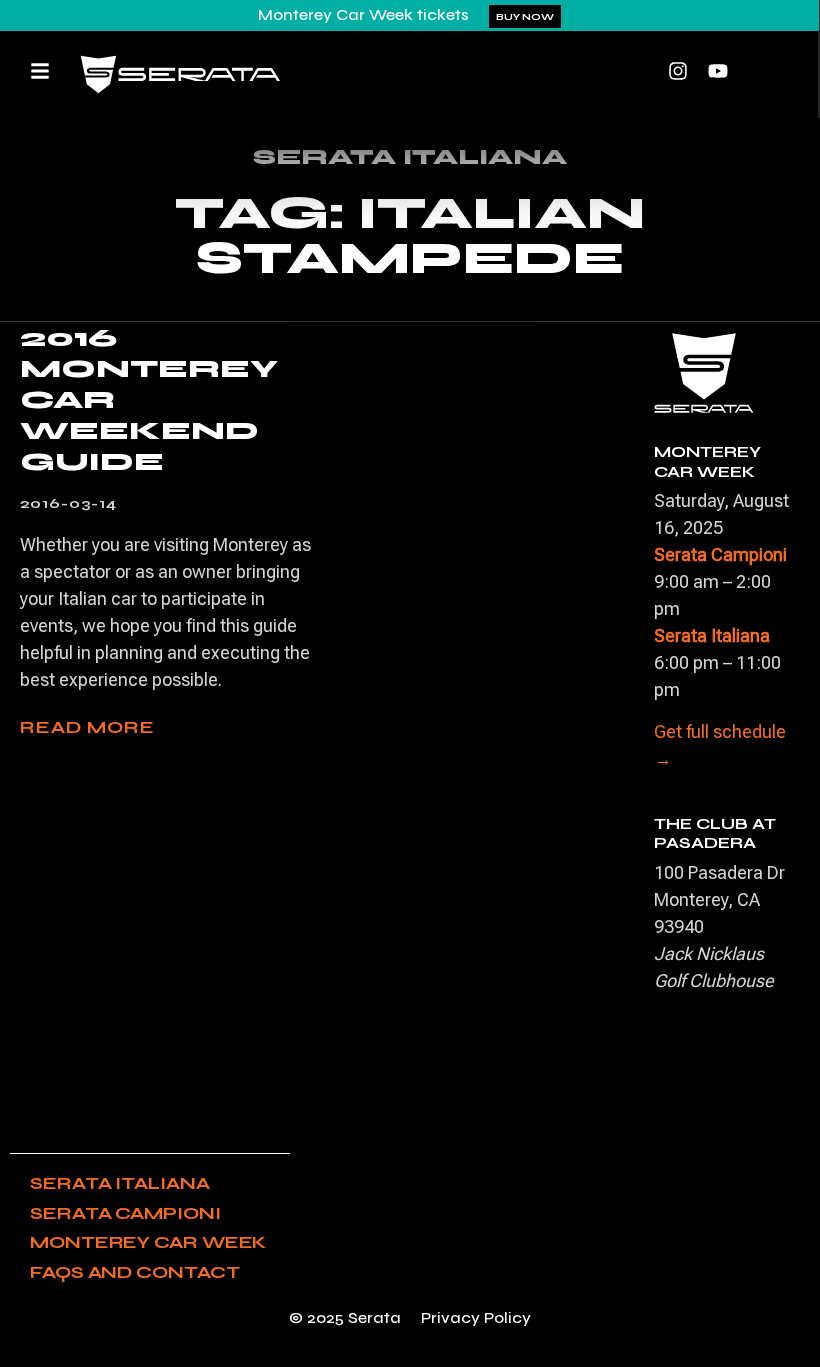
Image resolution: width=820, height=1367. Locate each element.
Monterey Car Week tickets (363, 14)
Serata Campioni (125, 1213)
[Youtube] (718, 71)
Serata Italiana (120, 1183)
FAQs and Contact (134, 1272)
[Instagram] (678, 71)
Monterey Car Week (148, 1242)
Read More (87, 727)
